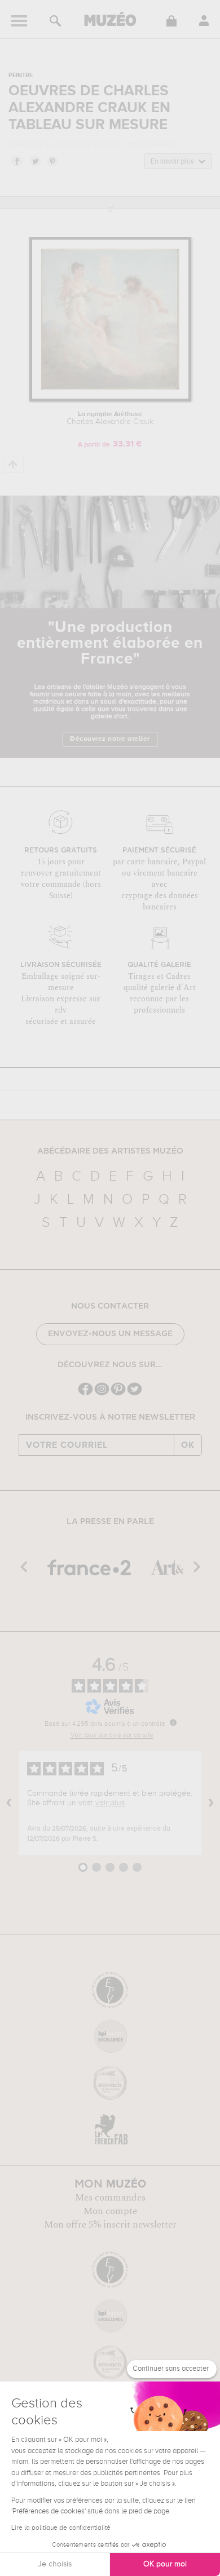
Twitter (34, 161)
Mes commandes (110, 2198)
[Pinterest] (118, 1394)
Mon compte (110, 2211)
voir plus (110, 1803)
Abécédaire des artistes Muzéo (110, 1151)
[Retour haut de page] (13, 465)
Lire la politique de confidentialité (61, 2528)
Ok (188, 1445)
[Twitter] (135, 1394)
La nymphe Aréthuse (110, 418)
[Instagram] (102, 1394)
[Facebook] (85, 1394)
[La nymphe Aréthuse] (110, 399)
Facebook (16, 161)
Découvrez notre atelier (110, 739)
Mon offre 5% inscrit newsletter (110, 2225)
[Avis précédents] (9, 1803)
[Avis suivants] (211, 1803)
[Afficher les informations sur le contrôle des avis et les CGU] (173, 1722)
